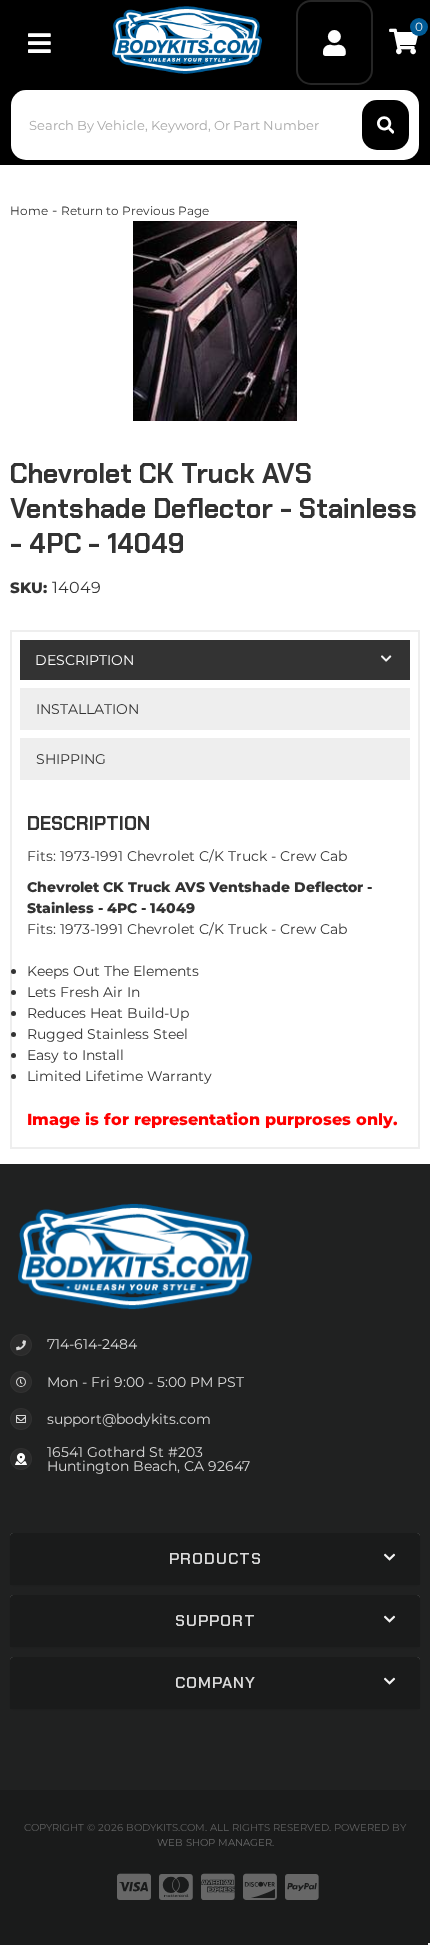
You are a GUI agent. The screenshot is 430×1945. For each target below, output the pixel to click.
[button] (215, 125)
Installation (87, 709)
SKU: (28, 587)
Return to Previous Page (135, 210)
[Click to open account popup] (334, 42)
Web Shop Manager (214, 1842)
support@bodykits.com (129, 1419)
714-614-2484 (92, 1344)
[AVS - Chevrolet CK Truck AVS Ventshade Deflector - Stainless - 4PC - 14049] (215, 321)
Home (29, 210)
